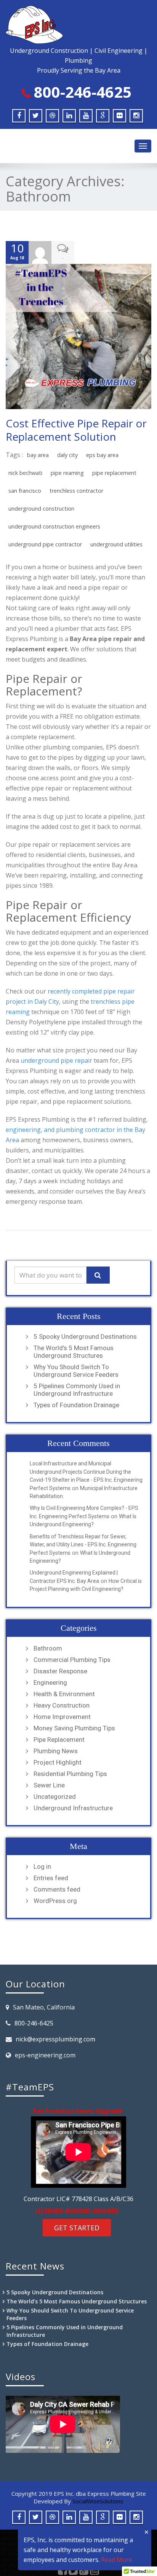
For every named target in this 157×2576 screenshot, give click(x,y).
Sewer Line (49, 1785)
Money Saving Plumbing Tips (74, 1728)
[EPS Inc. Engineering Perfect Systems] (78, 25)
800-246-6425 (34, 2023)
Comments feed (57, 1889)
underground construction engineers (54, 526)
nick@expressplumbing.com (55, 2039)
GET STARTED (77, 2228)
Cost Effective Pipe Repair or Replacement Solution (76, 430)
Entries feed (51, 1878)
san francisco (25, 491)
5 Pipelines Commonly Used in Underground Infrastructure (77, 1390)
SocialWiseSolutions (98, 2501)
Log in (42, 1867)
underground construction (41, 509)
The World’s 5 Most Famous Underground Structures (74, 1352)
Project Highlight (58, 1762)
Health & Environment (64, 1694)
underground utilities (116, 544)
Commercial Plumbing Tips (72, 1660)
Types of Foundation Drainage (76, 1405)
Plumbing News (56, 1751)
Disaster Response (60, 1671)
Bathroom (48, 1648)
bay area (38, 455)
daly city (67, 455)
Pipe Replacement (59, 1740)
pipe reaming (67, 473)
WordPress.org (55, 1901)
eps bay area (102, 455)
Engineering (50, 1682)
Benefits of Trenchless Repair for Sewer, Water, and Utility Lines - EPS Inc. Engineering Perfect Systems (83, 1545)
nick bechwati (25, 473)
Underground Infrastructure (73, 1808)
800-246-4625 (83, 92)
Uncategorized (55, 1797)
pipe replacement (114, 473)
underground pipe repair (56, 1060)
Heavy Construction (62, 1705)
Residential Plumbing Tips (70, 1774)
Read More (117, 2560)
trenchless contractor (76, 491)
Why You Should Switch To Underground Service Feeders (76, 1371)
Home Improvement (62, 1717)
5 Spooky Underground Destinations (85, 1336)
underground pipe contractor (45, 544)
